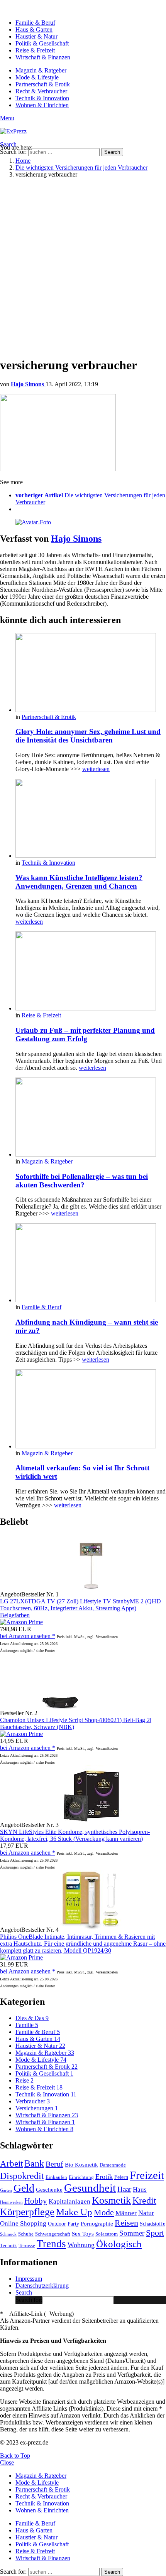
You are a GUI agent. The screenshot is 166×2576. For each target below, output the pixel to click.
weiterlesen (96, 769)
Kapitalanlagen (69, 2201)
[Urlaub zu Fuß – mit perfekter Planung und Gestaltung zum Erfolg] (91, 972)
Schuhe (26, 2234)
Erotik (104, 2177)
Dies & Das (32, 2018)
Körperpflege (27, 2212)
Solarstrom (107, 2234)
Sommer (132, 2233)
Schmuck (8, 2234)
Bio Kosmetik (81, 2164)
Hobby (36, 2201)
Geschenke (49, 2190)
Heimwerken (11, 2202)
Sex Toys (83, 2233)
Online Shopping (23, 2223)
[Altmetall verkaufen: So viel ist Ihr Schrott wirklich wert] (91, 1410)
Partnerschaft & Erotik (43, 84)
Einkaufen (56, 2177)
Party (73, 2224)
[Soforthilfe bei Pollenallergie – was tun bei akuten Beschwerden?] (91, 1118)
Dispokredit (22, 2176)
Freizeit (147, 2175)
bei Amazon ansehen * (28, 1636)
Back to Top (15, 2456)
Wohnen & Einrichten (42, 105)
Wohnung (81, 2245)
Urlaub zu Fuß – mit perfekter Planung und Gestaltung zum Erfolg (85, 1035)
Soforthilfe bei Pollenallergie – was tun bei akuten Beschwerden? (82, 1181)
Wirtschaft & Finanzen (43, 57)
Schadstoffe (152, 2224)
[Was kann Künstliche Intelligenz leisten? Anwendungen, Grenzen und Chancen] (91, 819)
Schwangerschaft (53, 2234)
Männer (126, 2213)
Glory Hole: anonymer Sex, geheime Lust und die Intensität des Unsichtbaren (88, 736)
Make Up (74, 2212)
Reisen (126, 2223)
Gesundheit (90, 2188)
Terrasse (27, 2246)
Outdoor (57, 2224)
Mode (104, 2212)
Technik (8, 2246)
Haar (124, 2189)
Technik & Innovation (42, 98)
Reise (25, 2080)
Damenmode (113, 2165)
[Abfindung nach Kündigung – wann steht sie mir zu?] (91, 1264)
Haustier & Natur (36, 36)
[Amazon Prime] (21, 1622)
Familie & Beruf (35, 23)
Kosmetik (111, 2200)
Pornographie (97, 2223)
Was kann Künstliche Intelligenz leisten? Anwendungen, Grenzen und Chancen (79, 882)
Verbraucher (33, 2101)
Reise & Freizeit (35, 50)
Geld (24, 2188)
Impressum (29, 2279)
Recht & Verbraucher (41, 91)
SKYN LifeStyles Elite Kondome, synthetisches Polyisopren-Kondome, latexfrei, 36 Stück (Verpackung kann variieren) (75, 1835)
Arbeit (11, 2164)
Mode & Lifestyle (37, 77)
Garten (6, 2190)
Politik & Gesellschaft (42, 43)
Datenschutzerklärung (42, 2286)
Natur (146, 2213)
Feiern (121, 2177)
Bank (34, 2164)
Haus (140, 2189)
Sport (155, 2233)
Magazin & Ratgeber (41, 70)
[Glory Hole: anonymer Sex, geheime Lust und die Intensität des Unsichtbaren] (91, 673)
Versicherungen (37, 2108)
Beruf (54, 2164)
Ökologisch (119, 2244)
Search (112, 152)
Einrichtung (81, 2177)
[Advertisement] (83, 267)
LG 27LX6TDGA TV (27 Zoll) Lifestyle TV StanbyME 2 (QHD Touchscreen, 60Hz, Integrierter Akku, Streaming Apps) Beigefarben (80, 1608)
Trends (51, 2244)
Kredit (144, 2201)
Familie (27, 2025)
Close (7, 2462)
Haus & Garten (34, 29)
